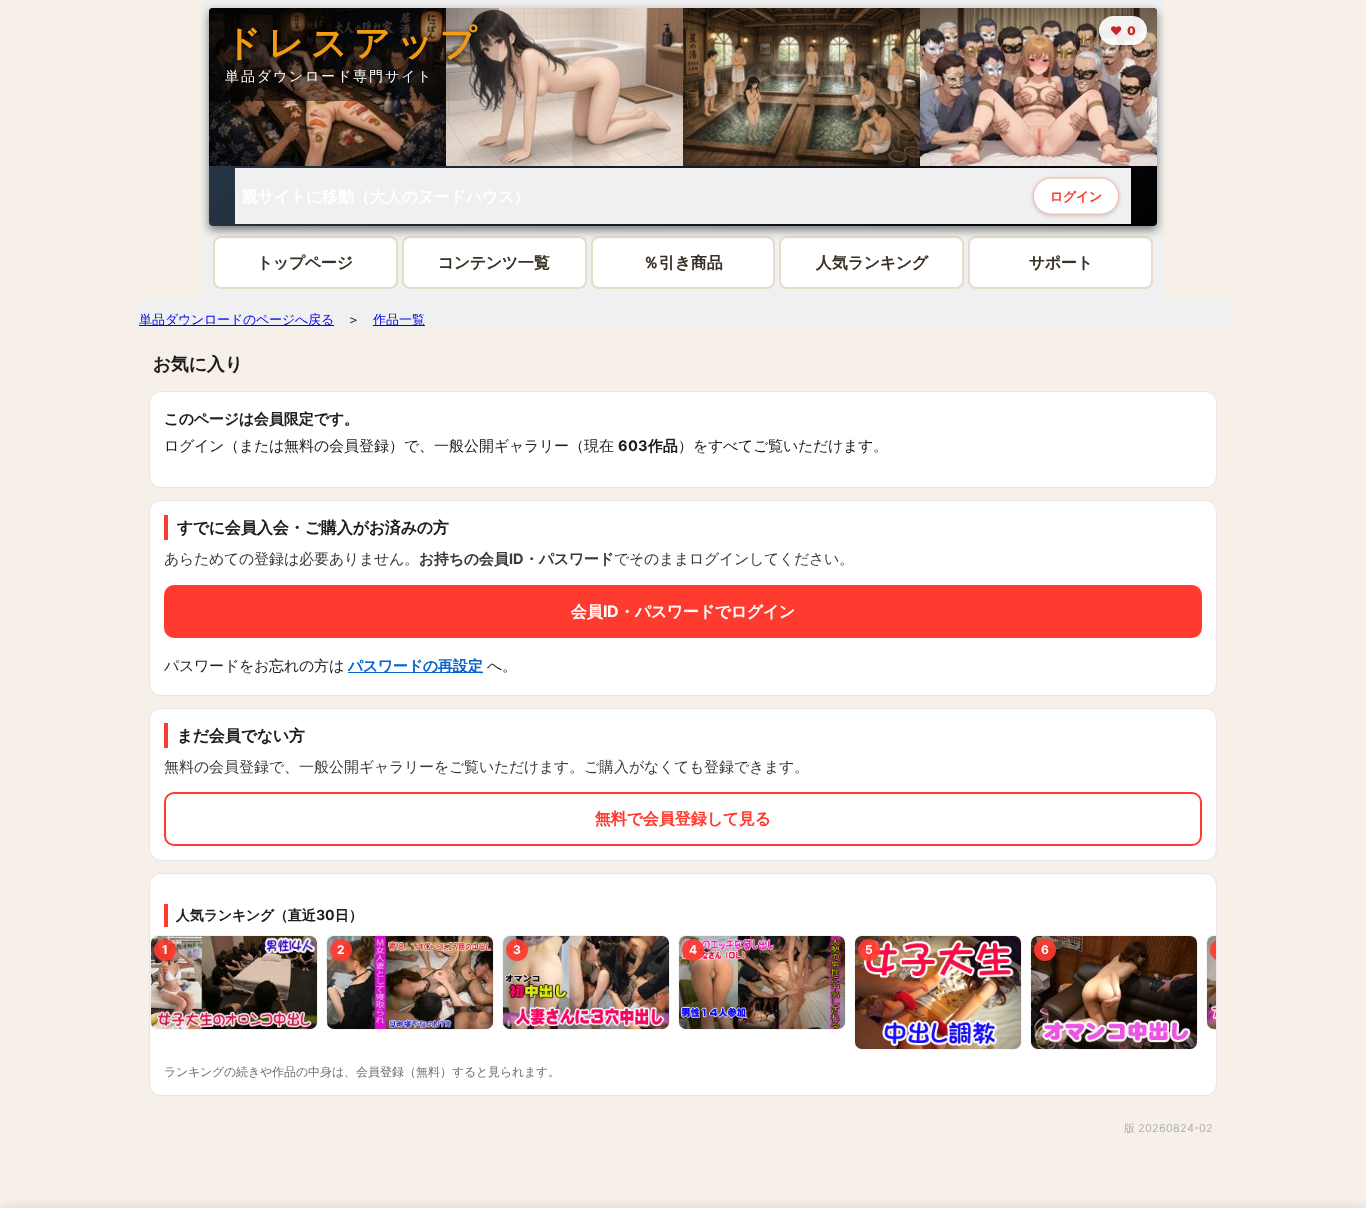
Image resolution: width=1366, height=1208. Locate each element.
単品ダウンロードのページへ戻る (236, 319)
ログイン (1076, 194)
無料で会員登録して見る (683, 818)
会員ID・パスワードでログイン (683, 611)
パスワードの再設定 (415, 665)
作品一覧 (399, 319)
